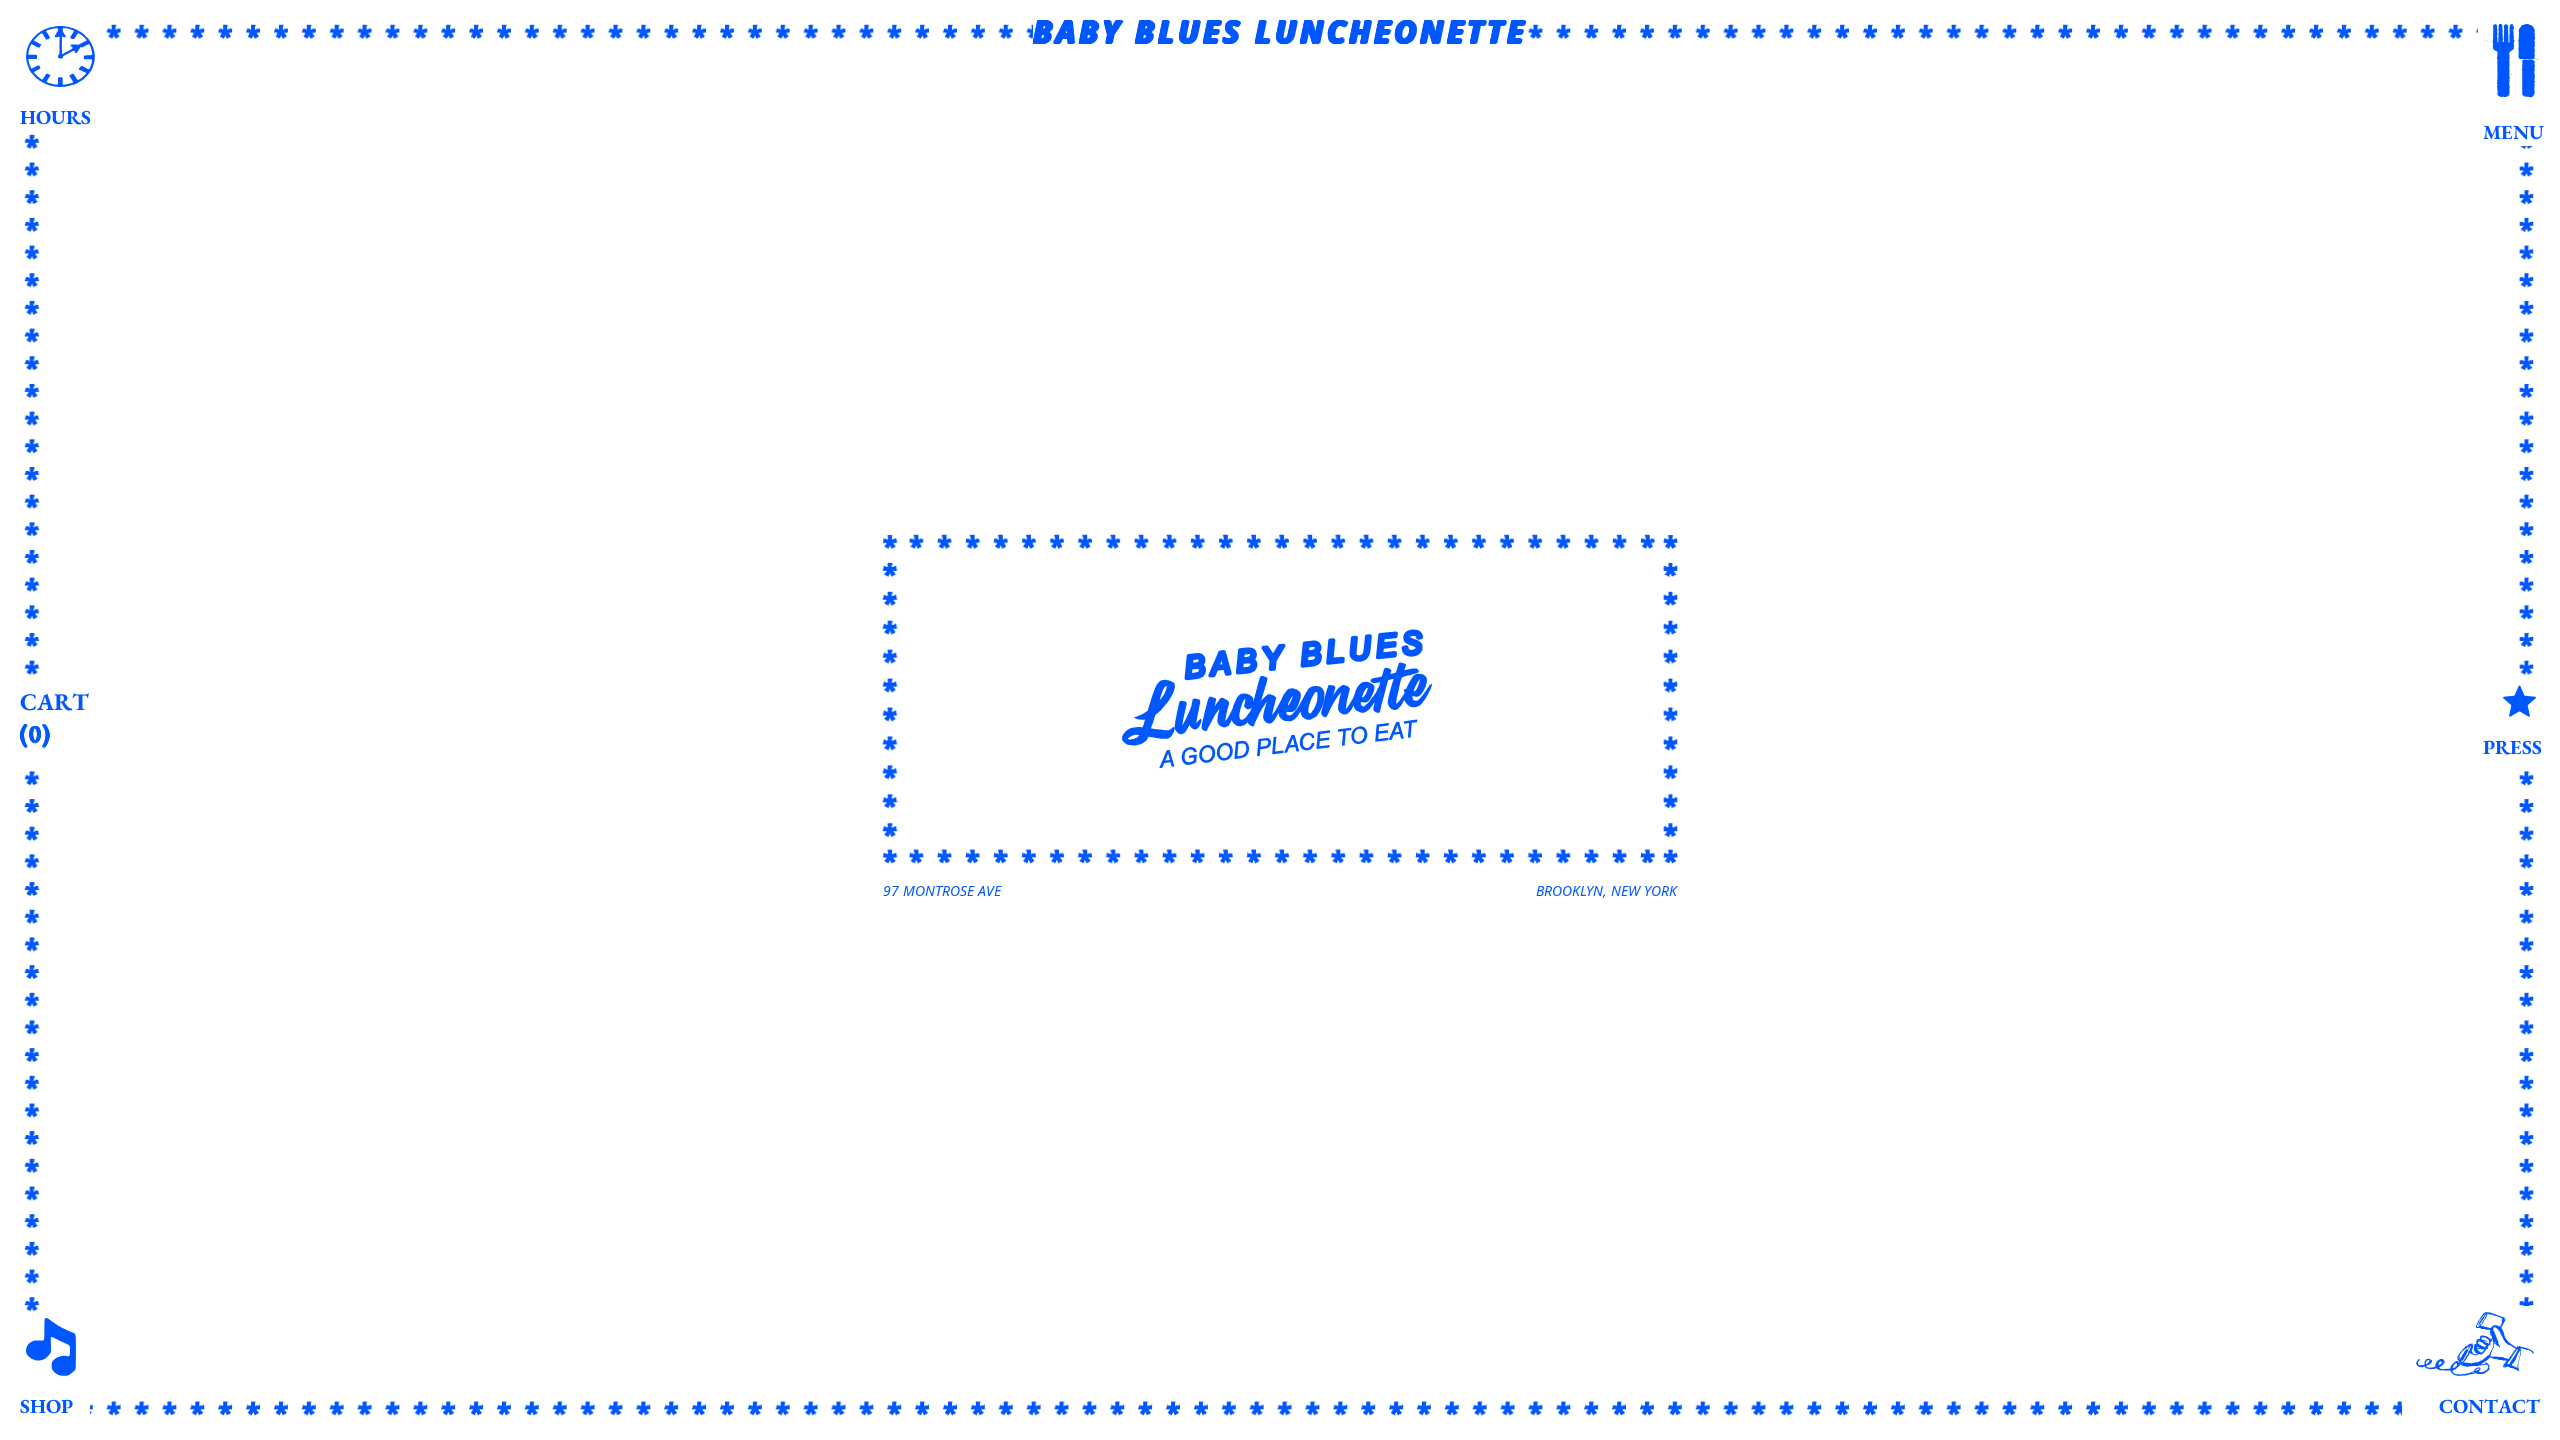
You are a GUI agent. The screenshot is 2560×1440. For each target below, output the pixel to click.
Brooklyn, (1606, 890)
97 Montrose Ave (942, 890)
